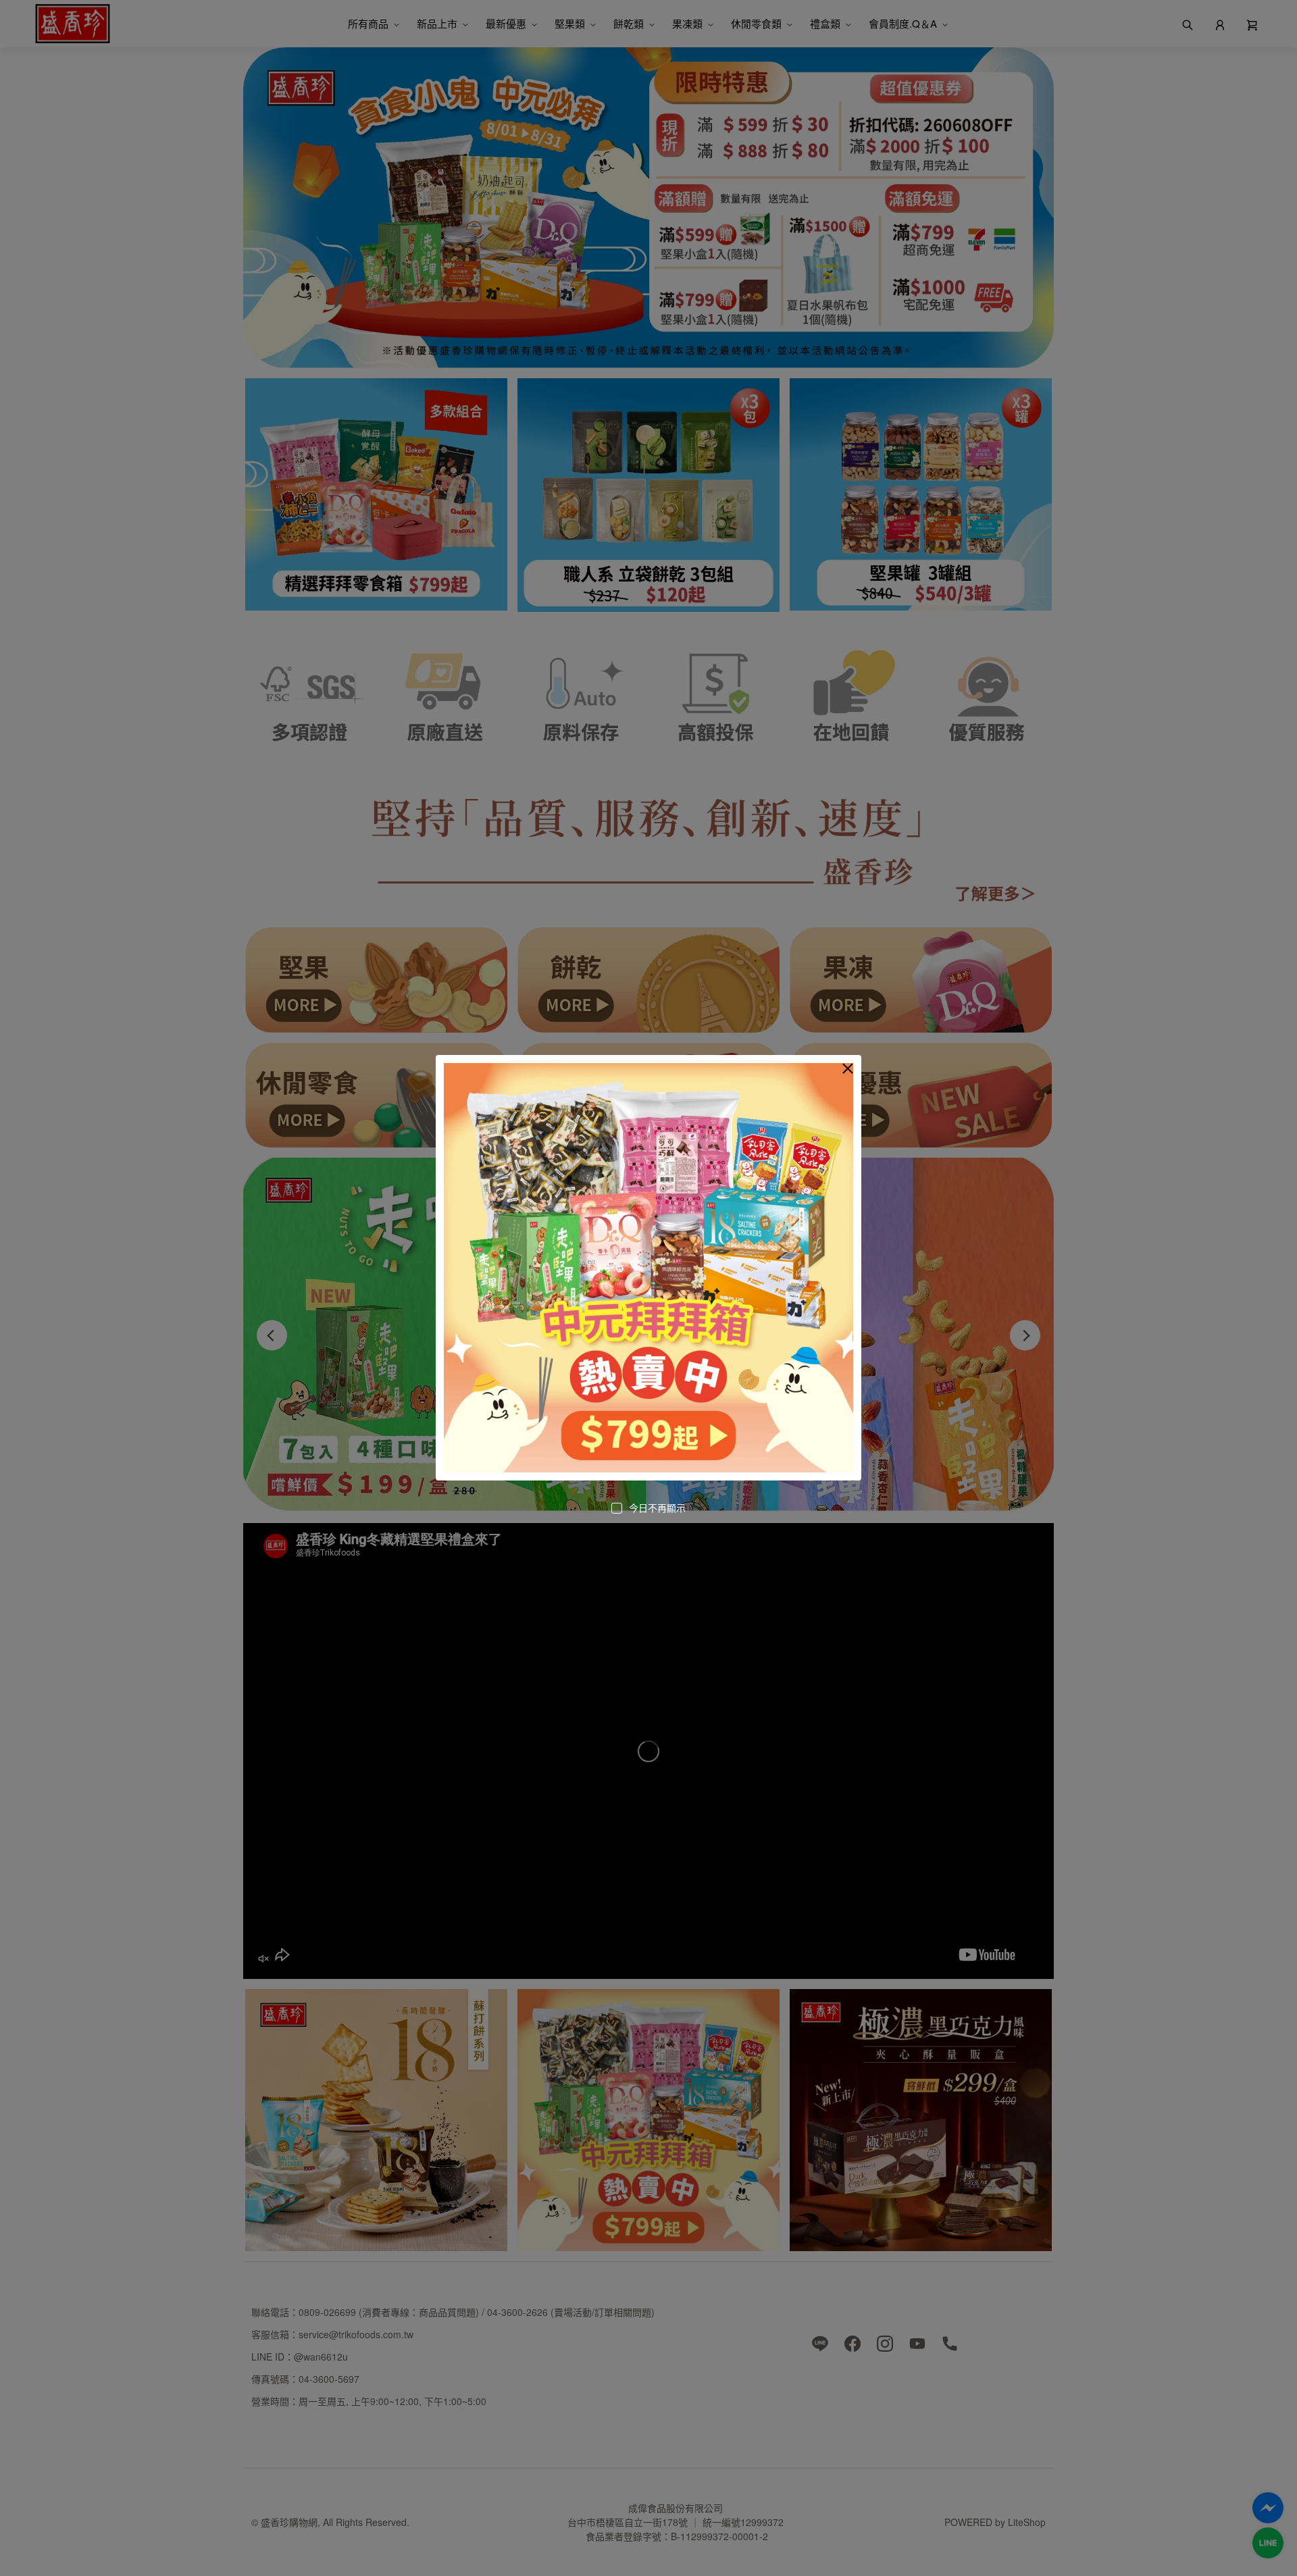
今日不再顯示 (657, 1508)
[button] (848, 1068)
